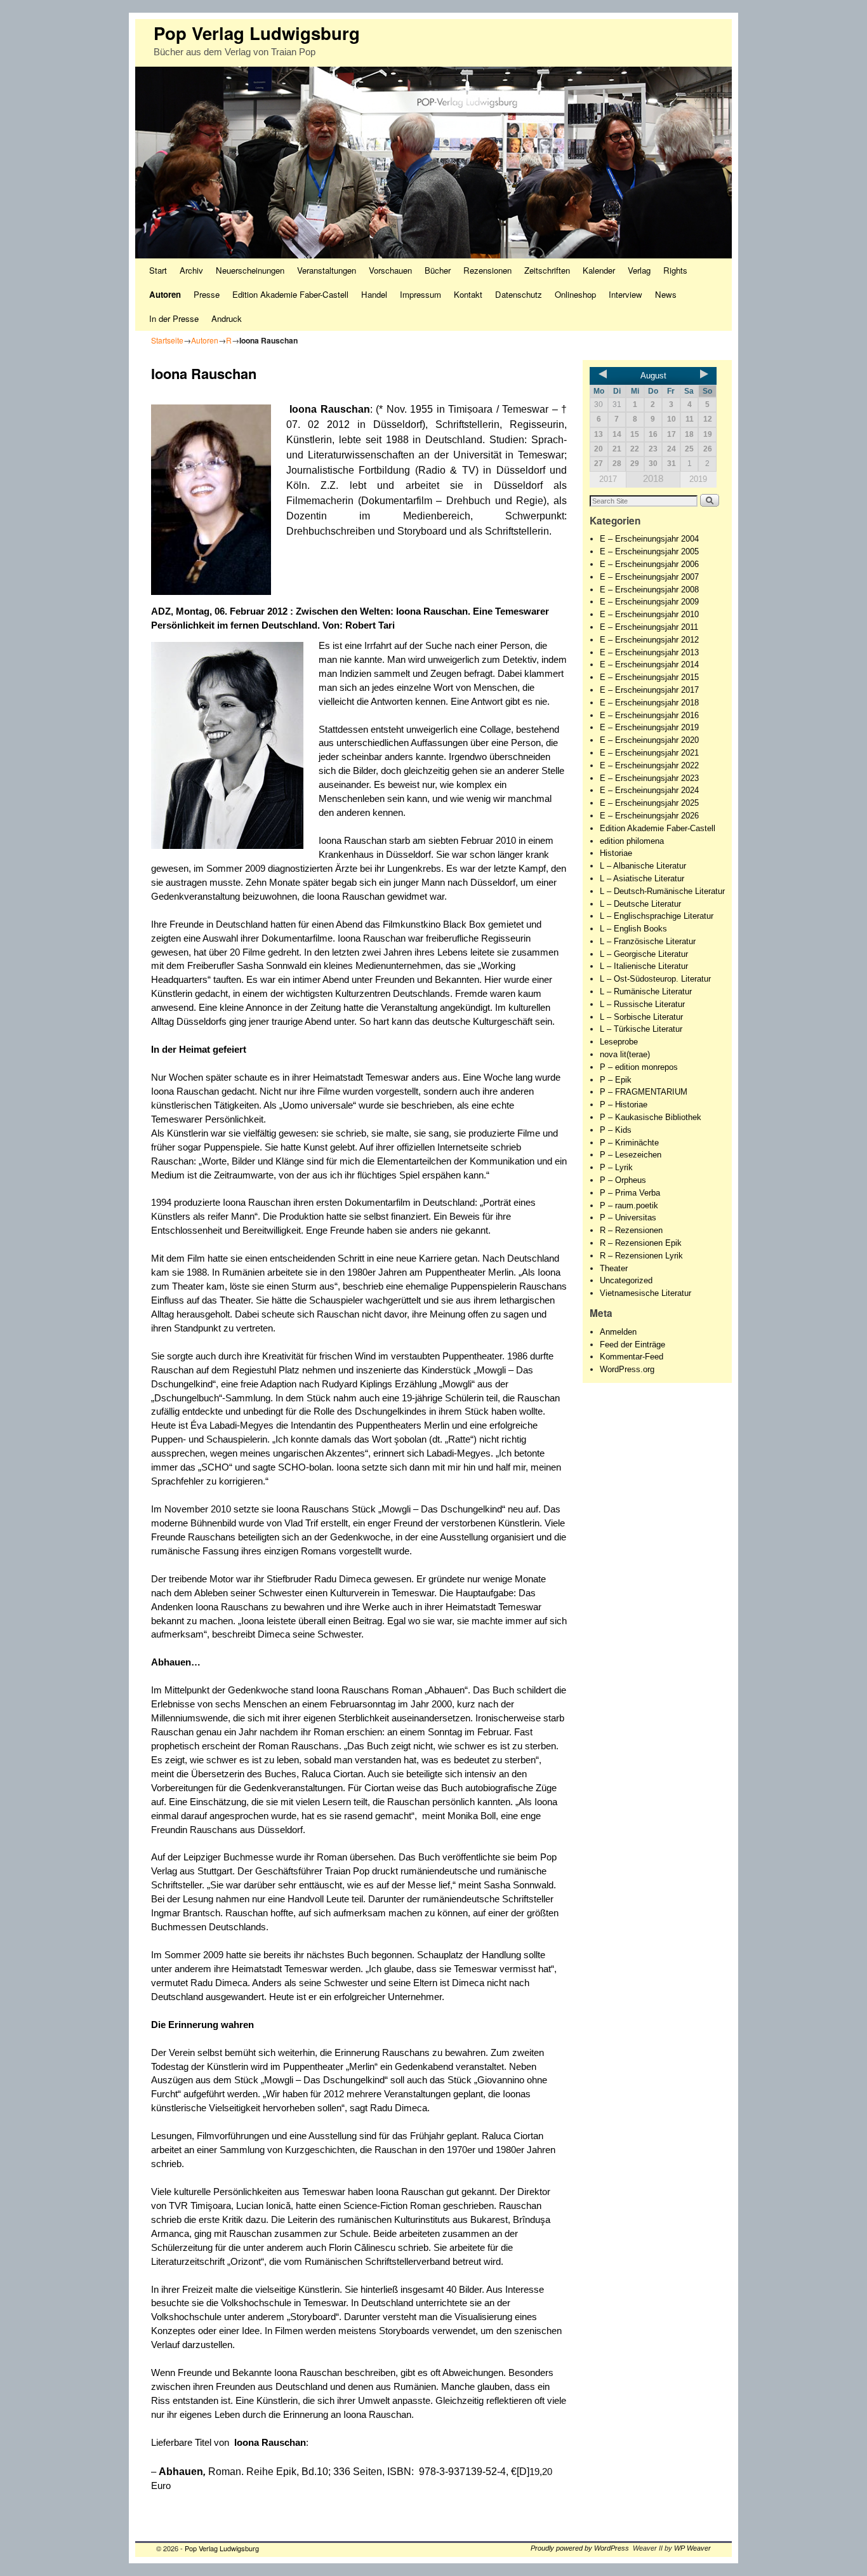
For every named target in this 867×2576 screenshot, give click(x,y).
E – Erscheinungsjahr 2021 (649, 753)
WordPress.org (627, 1369)
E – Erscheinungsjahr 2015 (649, 677)
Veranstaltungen (327, 270)
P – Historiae (624, 1104)
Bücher (438, 270)
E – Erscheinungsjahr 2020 (649, 740)
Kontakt (468, 294)
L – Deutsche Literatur (640, 904)
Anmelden (618, 1332)
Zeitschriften (547, 270)
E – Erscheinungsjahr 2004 (649, 539)
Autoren (165, 294)
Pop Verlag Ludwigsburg (257, 33)
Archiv (191, 270)
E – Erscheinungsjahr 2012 (649, 640)
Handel (374, 294)
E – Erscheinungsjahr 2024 (649, 790)
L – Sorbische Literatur (641, 1017)
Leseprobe (619, 1042)
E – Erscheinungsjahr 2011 (649, 627)
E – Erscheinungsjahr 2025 (649, 803)
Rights (675, 270)
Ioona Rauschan (329, 409)
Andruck (227, 318)
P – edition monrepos (639, 1067)
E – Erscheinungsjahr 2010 (649, 614)
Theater (614, 1268)
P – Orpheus (623, 1180)
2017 (608, 479)
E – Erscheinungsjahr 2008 (649, 590)
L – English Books (633, 929)
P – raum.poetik (629, 1205)
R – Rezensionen (631, 1230)
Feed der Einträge (632, 1345)
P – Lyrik (616, 1167)
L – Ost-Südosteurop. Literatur (655, 979)
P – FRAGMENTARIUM (644, 1092)
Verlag (639, 270)
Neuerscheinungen (250, 270)
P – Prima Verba (630, 1193)
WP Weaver (692, 2548)
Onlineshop (575, 294)
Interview (625, 294)
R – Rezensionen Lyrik (641, 1256)
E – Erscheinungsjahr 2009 (649, 602)
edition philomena (632, 841)
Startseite (167, 340)
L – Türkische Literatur (641, 1029)
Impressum (420, 294)
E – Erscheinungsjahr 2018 (649, 703)
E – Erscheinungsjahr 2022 (649, 765)
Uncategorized (626, 1280)
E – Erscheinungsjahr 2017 (649, 690)
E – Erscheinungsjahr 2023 (649, 778)
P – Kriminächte (629, 1143)
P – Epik (616, 1080)
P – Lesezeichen (631, 1155)
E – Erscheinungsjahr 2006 (649, 564)
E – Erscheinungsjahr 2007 (649, 577)
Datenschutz (519, 294)
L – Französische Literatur (648, 941)
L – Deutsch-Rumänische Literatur (662, 891)
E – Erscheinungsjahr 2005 (649, 551)
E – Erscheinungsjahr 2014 (649, 664)
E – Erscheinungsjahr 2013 (649, 652)
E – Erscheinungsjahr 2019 (649, 727)
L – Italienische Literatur (644, 966)
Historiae (616, 853)
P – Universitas (628, 1218)
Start (158, 270)
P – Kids (616, 1130)
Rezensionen (487, 270)
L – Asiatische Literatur (642, 878)
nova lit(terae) (625, 1054)
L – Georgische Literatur (644, 954)
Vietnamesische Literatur (645, 1293)
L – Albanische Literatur (643, 866)
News (666, 294)
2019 (698, 479)
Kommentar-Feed (632, 1357)
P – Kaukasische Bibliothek (651, 1117)
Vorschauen (390, 270)
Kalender (599, 270)
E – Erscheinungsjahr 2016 (649, 715)
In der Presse (174, 318)
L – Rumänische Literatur (646, 991)
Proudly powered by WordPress (580, 2548)
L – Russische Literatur (642, 1004)
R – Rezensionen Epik (641, 1243)
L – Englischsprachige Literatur (657, 916)
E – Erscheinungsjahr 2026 (649, 816)
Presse (207, 294)
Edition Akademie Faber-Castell (290, 294)
